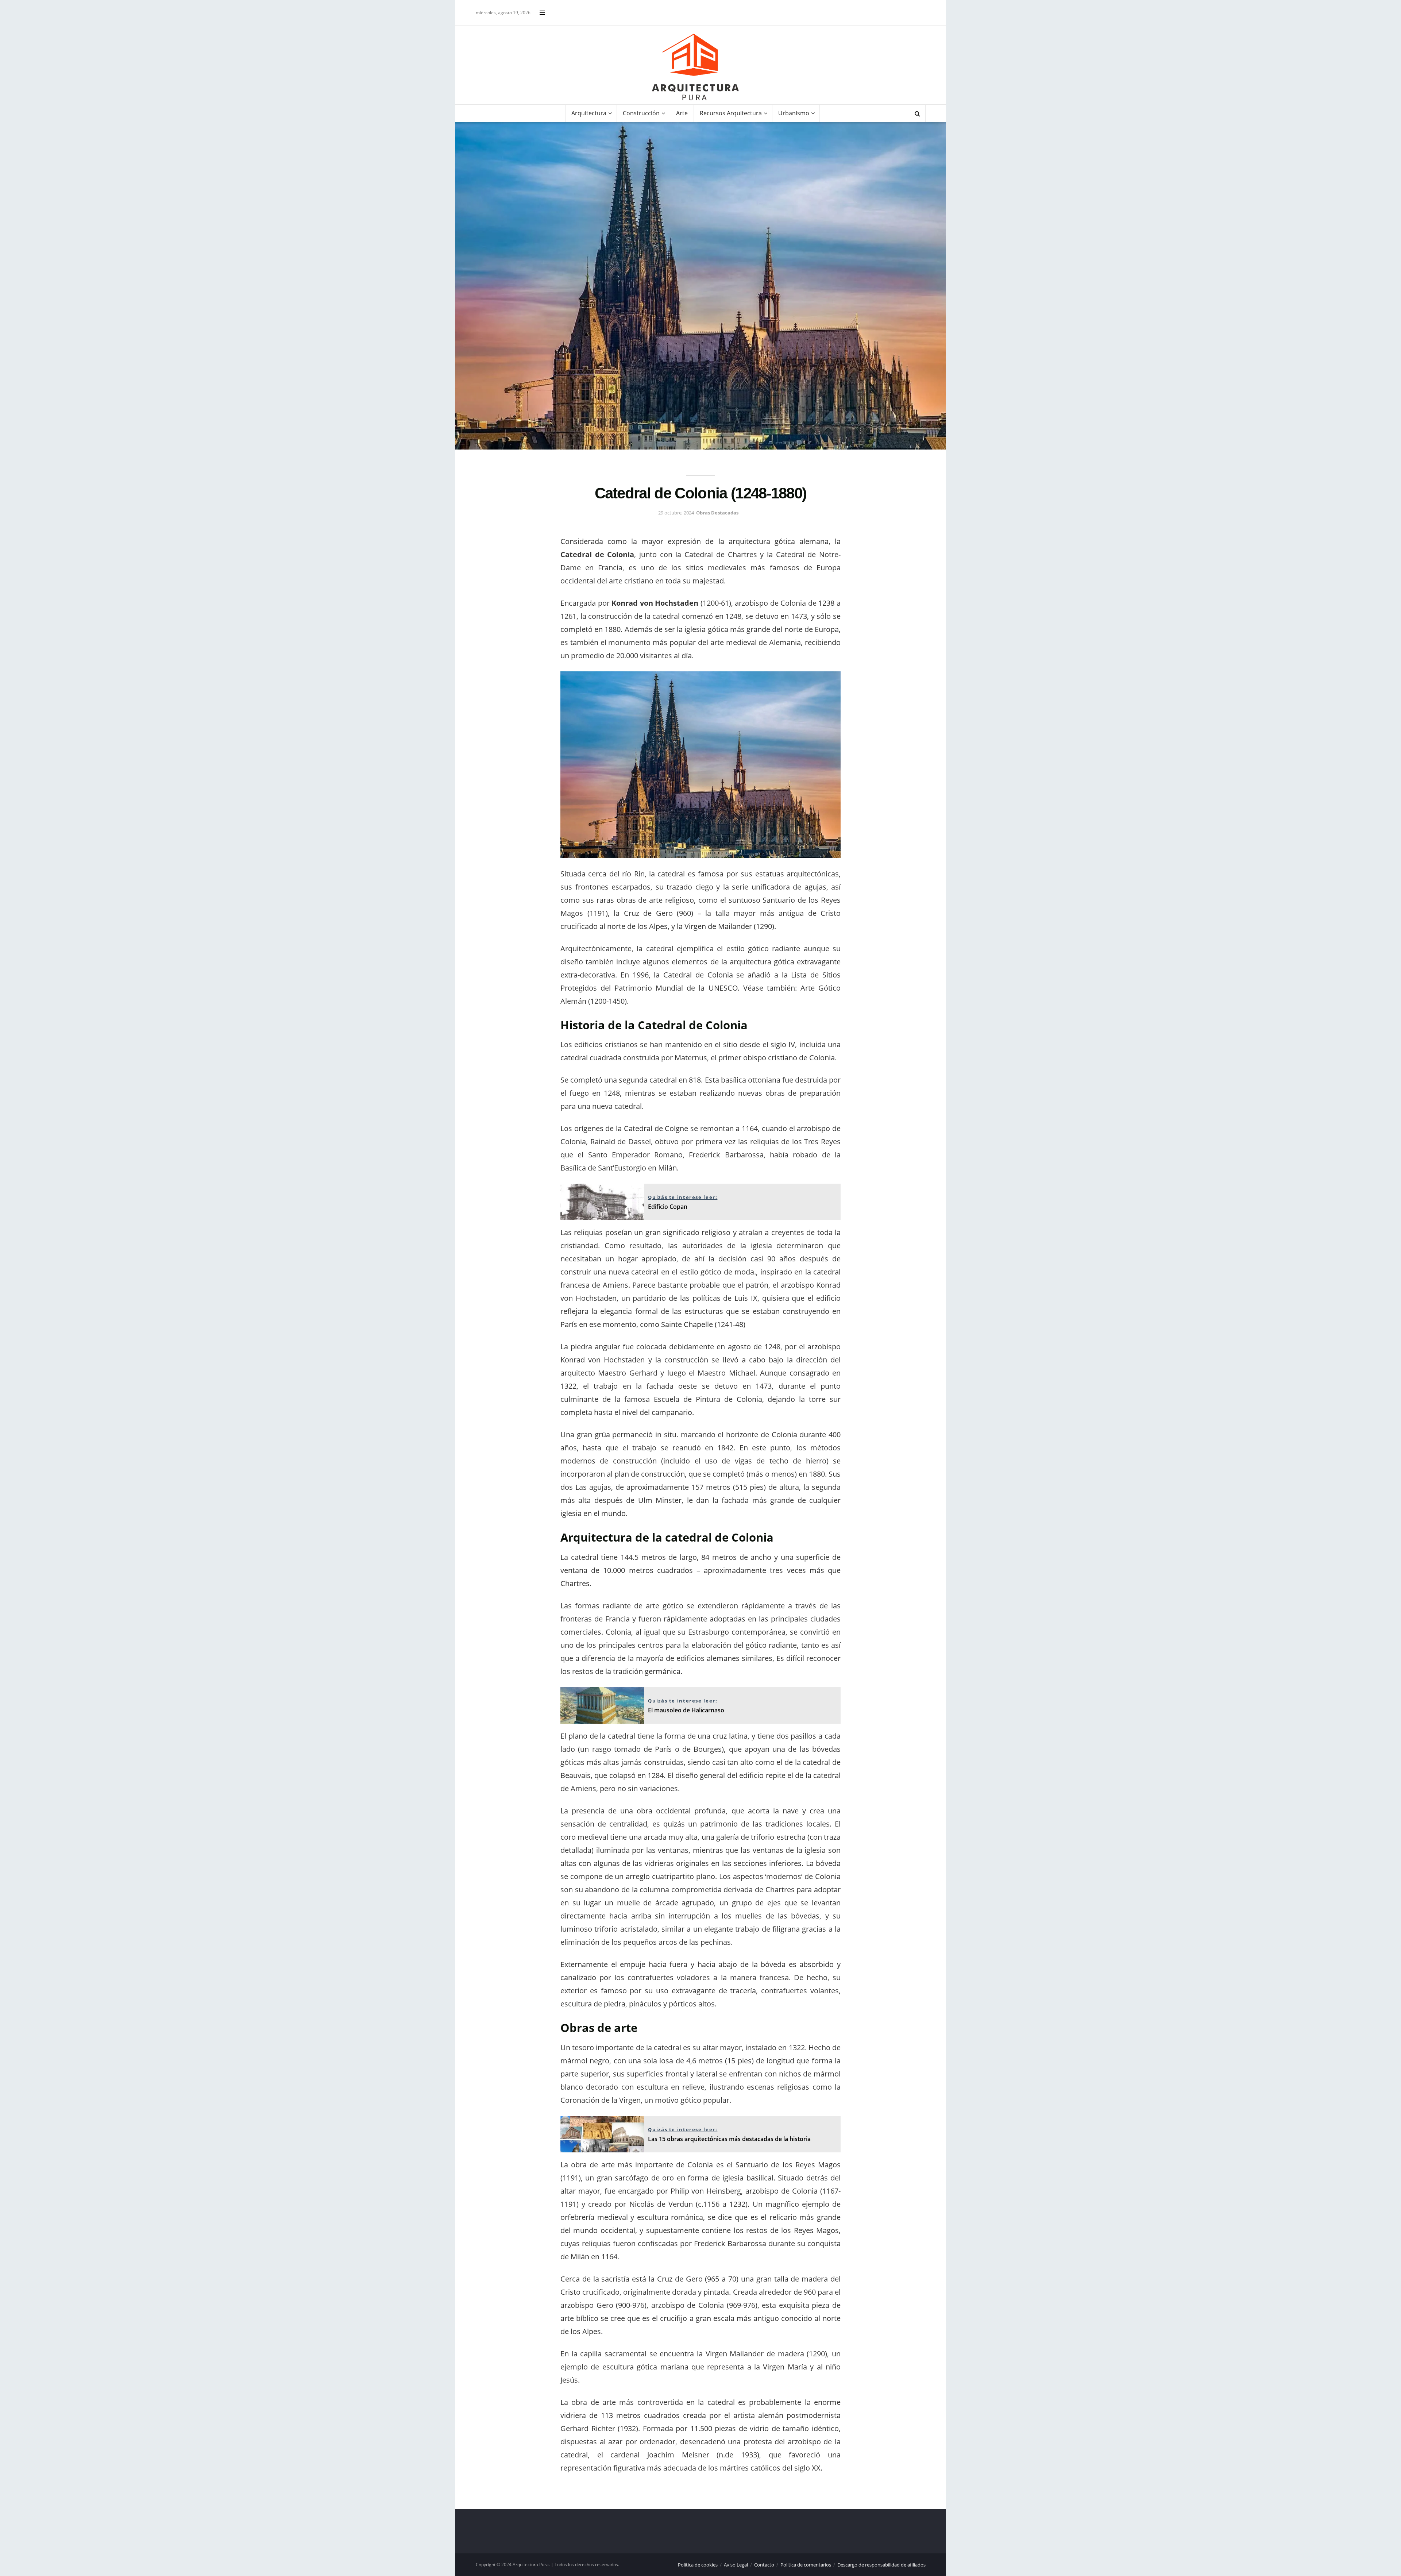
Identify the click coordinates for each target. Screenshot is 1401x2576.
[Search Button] (917, 113)
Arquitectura (589, 113)
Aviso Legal (736, 2565)
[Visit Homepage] (695, 67)
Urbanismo (794, 113)
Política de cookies (698, 2565)
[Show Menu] (542, 13)
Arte (682, 113)
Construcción (641, 113)
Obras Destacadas (717, 513)
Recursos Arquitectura (731, 113)
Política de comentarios (806, 2565)
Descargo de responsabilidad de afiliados (881, 2565)
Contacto (764, 2565)
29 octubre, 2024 (676, 513)
